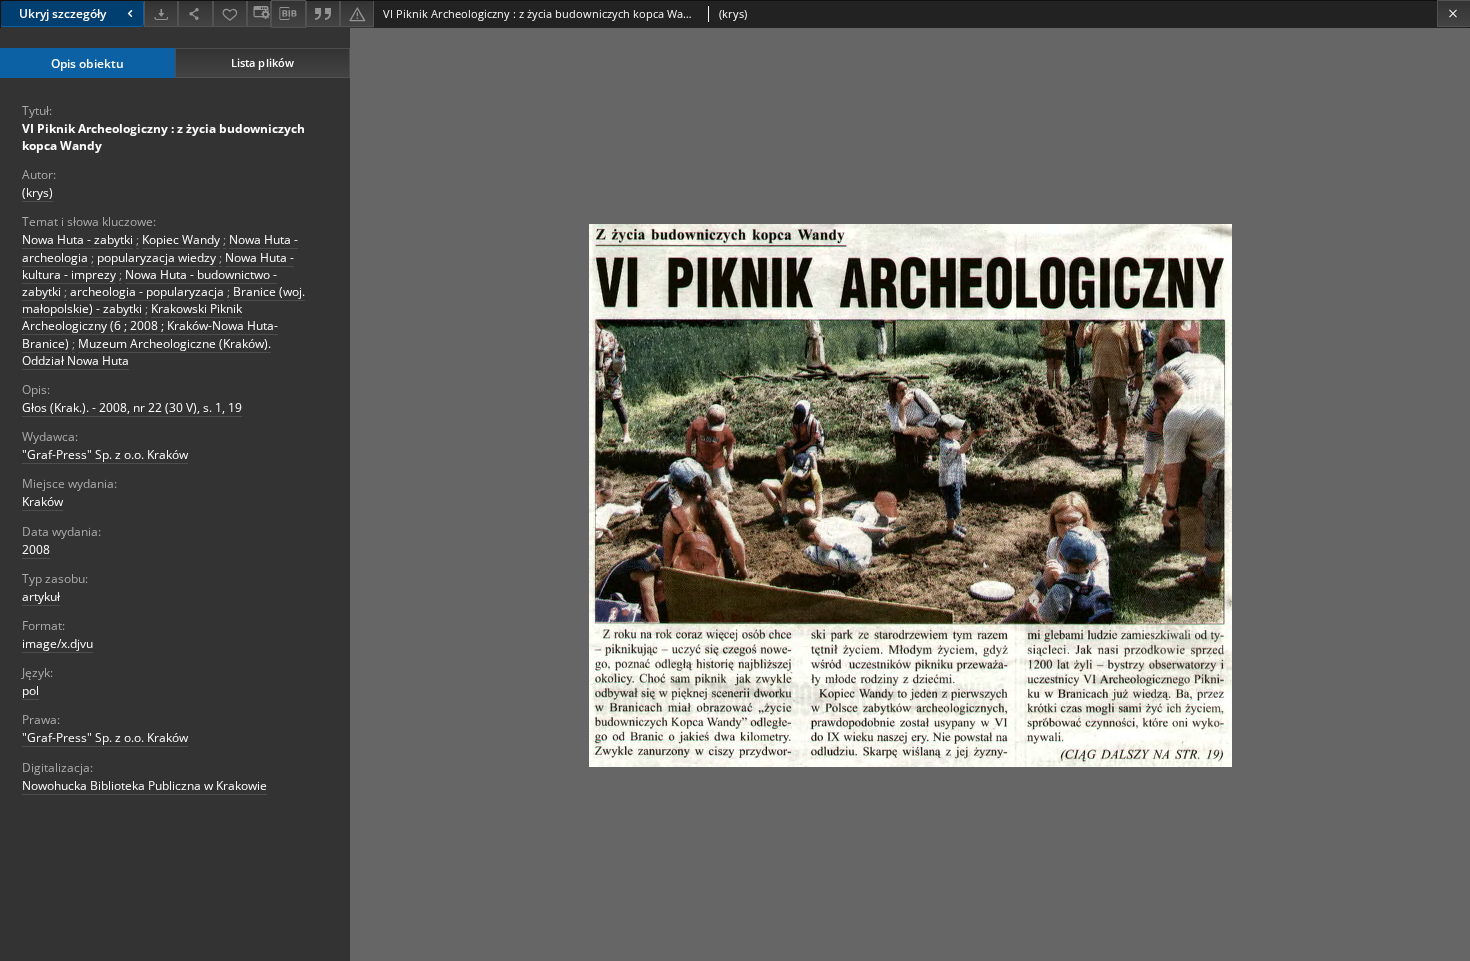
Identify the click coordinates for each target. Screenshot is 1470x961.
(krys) (37, 192)
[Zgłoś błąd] (357, 13)
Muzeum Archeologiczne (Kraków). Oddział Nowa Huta (146, 352)
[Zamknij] (1453, 13)
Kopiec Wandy (181, 239)
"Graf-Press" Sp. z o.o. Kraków (105, 454)
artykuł (41, 596)
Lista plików (262, 62)
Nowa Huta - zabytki (77, 239)
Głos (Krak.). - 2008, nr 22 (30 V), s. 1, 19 (132, 407)
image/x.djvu (57, 643)
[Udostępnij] (195, 13)
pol (30, 690)
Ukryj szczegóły (62, 13)
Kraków (42, 501)
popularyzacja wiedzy (156, 257)
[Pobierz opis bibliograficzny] (288, 14)
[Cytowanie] (323, 13)
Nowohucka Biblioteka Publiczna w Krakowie (144, 785)
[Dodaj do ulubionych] (230, 13)
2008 (36, 549)
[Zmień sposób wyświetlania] (259, 13)
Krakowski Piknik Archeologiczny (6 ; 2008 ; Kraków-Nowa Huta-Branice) (150, 325)
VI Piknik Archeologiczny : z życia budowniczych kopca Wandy (163, 137)
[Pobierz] (161, 13)
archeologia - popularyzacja (147, 291)
